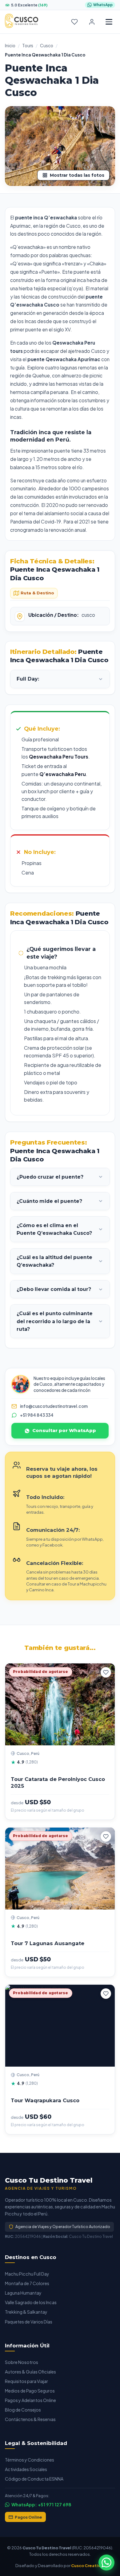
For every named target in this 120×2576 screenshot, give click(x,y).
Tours (28, 46)
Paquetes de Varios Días (29, 2322)
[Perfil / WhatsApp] (92, 22)
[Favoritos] (74, 22)
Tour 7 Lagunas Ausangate (48, 1943)
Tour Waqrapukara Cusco (45, 2100)
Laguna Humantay (23, 2293)
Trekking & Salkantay (26, 2312)
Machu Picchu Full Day (27, 2274)
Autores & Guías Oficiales (30, 2372)
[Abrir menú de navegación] (109, 22)
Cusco (47, 46)
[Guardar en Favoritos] (106, 1672)
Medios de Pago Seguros (30, 2391)
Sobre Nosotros (22, 2362)
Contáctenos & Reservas (30, 2419)
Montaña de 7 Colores (27, 2283)
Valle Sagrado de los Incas (31, 2302)
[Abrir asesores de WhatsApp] (106, 2562)
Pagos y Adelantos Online (30, 2400)
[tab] (34, 593)
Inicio (10, 46)
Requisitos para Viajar (26, 2381)
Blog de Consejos (23, 2410)
